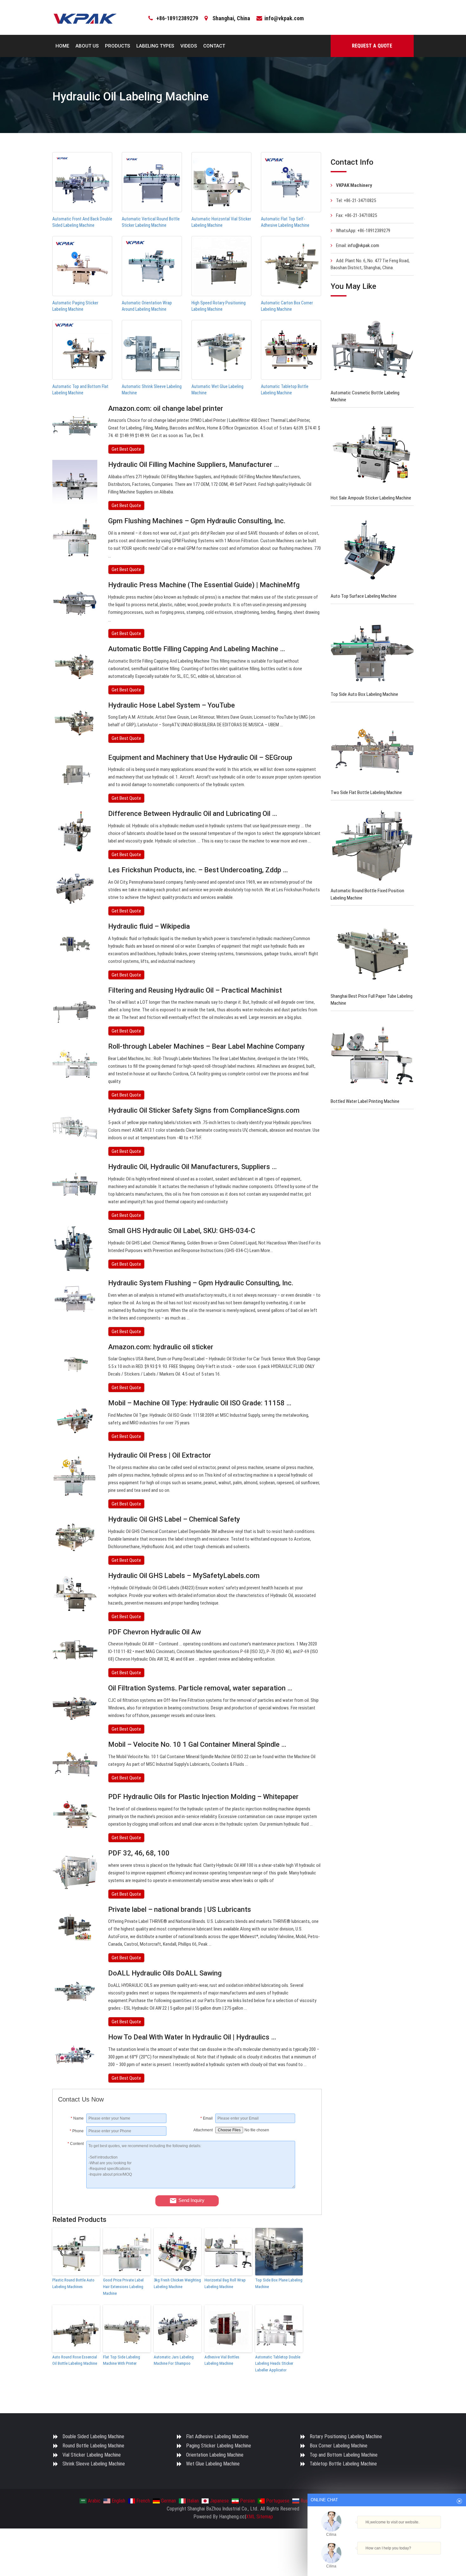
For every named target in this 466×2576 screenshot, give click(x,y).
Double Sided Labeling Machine (93, 2436)
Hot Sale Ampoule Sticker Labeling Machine (371, 498)
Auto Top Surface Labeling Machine (364, 596)
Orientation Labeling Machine (215, 2455)
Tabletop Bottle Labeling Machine (343, 2464)
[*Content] (72, 2187)
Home (62, 46)
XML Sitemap (259, 2517)
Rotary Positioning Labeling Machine (346, 2436)
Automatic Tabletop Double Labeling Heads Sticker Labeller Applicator (278, 2364)
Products (117, 46)
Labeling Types (155, 46)
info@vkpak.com (284, 18)
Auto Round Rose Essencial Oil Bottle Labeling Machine (75, 2360)
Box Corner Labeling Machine (339, 2446)
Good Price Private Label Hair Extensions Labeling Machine (123, 2287)
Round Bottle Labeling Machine (93, 2446)
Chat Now (384, 2559)
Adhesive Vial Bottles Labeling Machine (222, 2360)
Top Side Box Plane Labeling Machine (279, 2283)
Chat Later (417, 2559)
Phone (77, 2131)
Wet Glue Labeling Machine (213, 2464)
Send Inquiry (191, 2200)
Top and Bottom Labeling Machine (344, 2455)
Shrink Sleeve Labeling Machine (94, 2464)
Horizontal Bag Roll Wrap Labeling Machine (225, 2283)
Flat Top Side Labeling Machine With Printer (122, 2360)
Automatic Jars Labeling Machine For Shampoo (174, 2360)
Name (77, 2118)
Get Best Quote (126, 449)
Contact (214, 46)
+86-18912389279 (177, 18)
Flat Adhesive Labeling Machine (217, 2436)
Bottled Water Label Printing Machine (365, 1101)
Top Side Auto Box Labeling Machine (364, 694)
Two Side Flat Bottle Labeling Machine (366, 792)
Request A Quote (372, 46)
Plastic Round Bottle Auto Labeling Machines (73, 2283)
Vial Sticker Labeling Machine (92, 2455)
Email (207, 2118)
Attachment (203, 2130)
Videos (189, 46)
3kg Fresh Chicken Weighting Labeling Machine (177, 2283)
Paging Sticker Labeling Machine (219, 2446)
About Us (87, 46)
